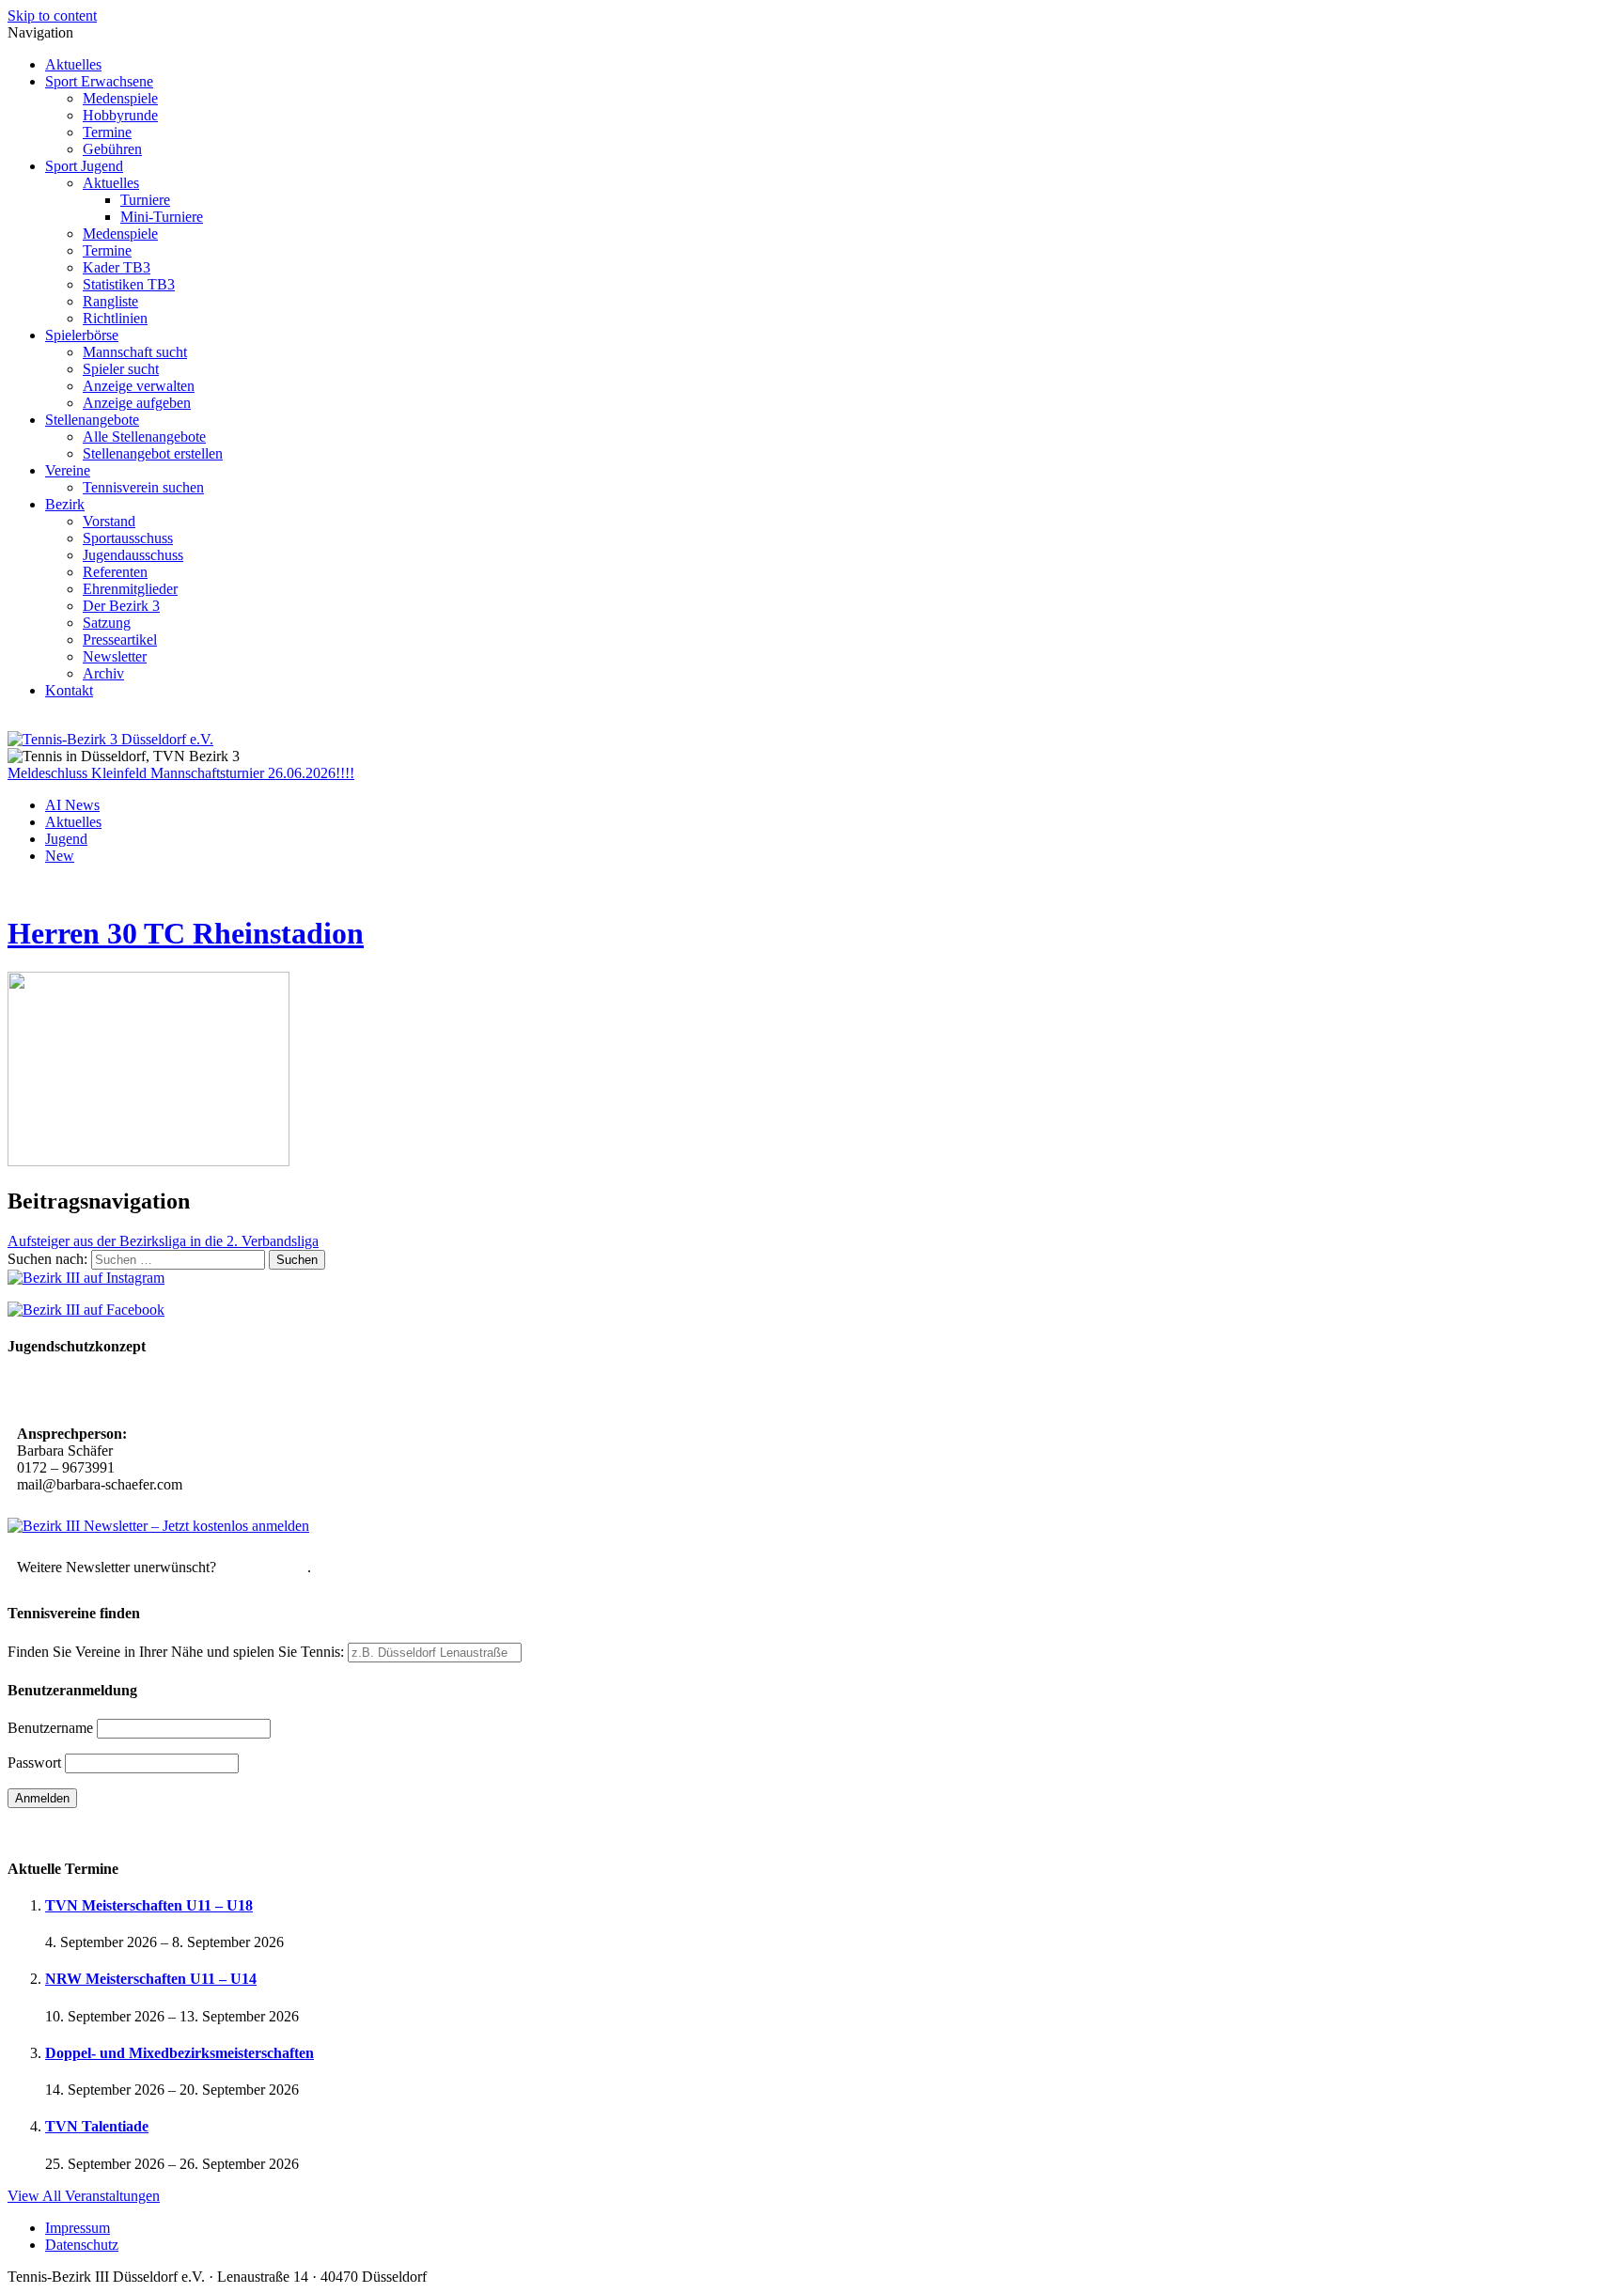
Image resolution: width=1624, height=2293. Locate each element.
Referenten (115, 572)
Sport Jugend (84, 166)
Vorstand (109, 521)
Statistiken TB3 (129, 284)
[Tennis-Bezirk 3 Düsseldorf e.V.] (110, 739)
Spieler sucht (121, 369)
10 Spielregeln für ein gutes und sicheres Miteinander (186, 1392)
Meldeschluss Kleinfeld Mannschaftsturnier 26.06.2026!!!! (181, 773)
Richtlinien (115, 318)
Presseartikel (120, 640)
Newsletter (115, 656)
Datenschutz (82, 2245)
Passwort (34, 1763)
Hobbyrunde (120, 115)
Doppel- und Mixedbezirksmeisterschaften (180, 2053)
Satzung (107, 623)
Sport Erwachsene (99, 81)
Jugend (66, 839)
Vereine (68, 470)
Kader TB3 (117, 267)
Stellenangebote (92, 420)
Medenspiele (120, 98)
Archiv (103, 673)
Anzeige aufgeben (137, 403)
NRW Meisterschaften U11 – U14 (151, 1979)
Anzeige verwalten (139, 386)
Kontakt (69, 690)
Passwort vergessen (65, 1831)
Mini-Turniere (162, 217)
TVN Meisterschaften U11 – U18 (149, 1905)
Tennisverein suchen (143, 487)
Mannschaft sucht (135, 352)
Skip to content (52, 16)
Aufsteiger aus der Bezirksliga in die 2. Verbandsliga (163, 1241)
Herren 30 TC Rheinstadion (186, 933)
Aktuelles (73, 64)
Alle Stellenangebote (144, 437)
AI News (72, 805)
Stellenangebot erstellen (153, 453)
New (60, 856)
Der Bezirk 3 (121, 606)
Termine (107, 132)
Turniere (145, 200)
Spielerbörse (82, 335)
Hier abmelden (264, 1567)
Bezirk (65, 504)
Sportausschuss (128, 538)
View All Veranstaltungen (84, 2196)
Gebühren (112, 149)
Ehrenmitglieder (130, 589)
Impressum (78, 2228)
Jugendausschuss (133, 555)
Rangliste (110, 301)
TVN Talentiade (97, 2126)
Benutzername (50, 1728)
